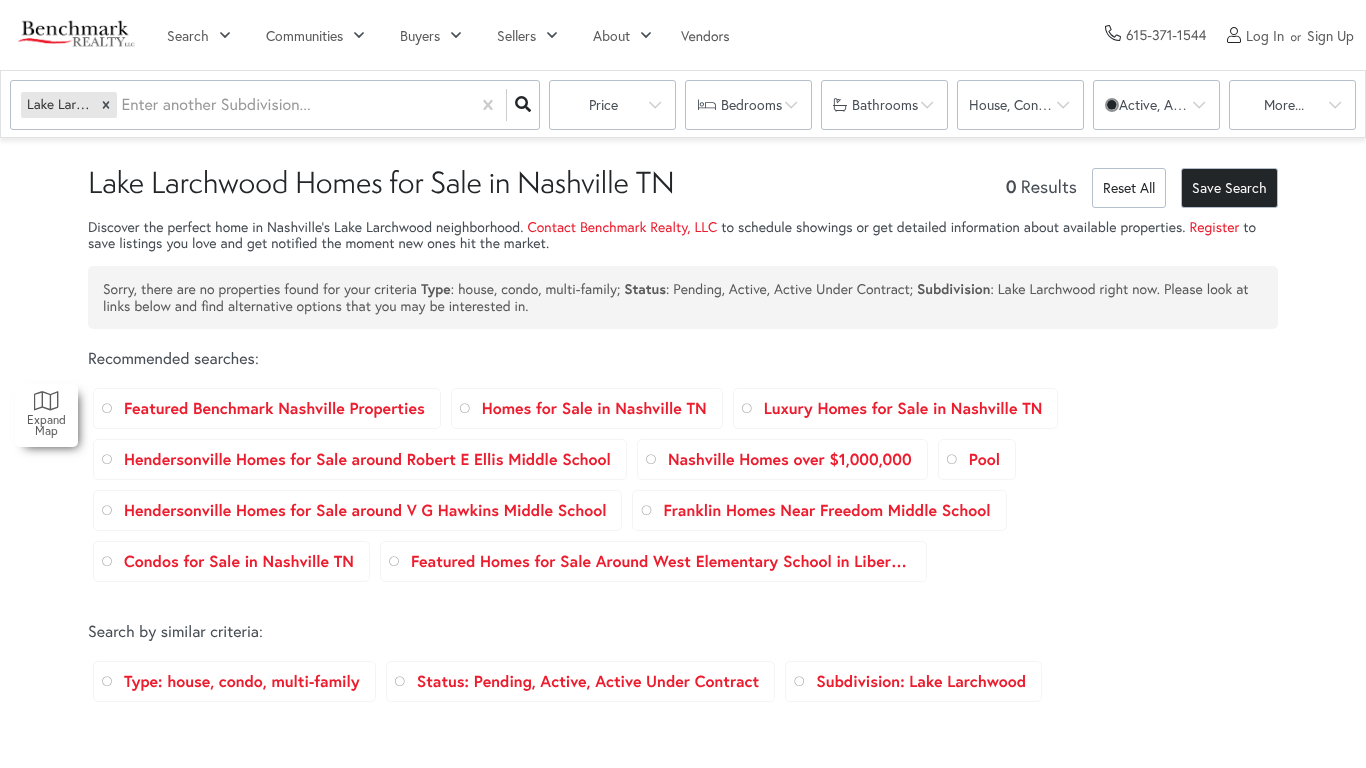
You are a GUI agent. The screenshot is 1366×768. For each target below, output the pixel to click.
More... (1284, 104)
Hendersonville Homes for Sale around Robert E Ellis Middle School (367, 459)
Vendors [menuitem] (705, 35)
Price (603, 104)
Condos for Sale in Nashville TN (239, 561)
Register (1215, 226)
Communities (304, 35)
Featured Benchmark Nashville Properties (274, 408)
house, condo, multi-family (1026, 104)
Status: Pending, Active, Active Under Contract (588, 681)
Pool (984, 459)
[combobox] (123, 105)
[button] (106, 104)
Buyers (420, 35)
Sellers (516, 35)
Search (188, 35)
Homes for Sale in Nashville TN (594, 408)
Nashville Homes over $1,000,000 (790, 459)
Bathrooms (885, 104)
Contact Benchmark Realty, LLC (622, 226)
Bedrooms (751, 104)
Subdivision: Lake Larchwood (921, 681)
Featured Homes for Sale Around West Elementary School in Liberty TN (661, 561)
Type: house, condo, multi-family (242, 681)
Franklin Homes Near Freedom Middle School (826, 510)
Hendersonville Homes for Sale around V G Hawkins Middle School (365, 510)
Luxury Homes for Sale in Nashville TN (903, 408)
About (611, 35)
